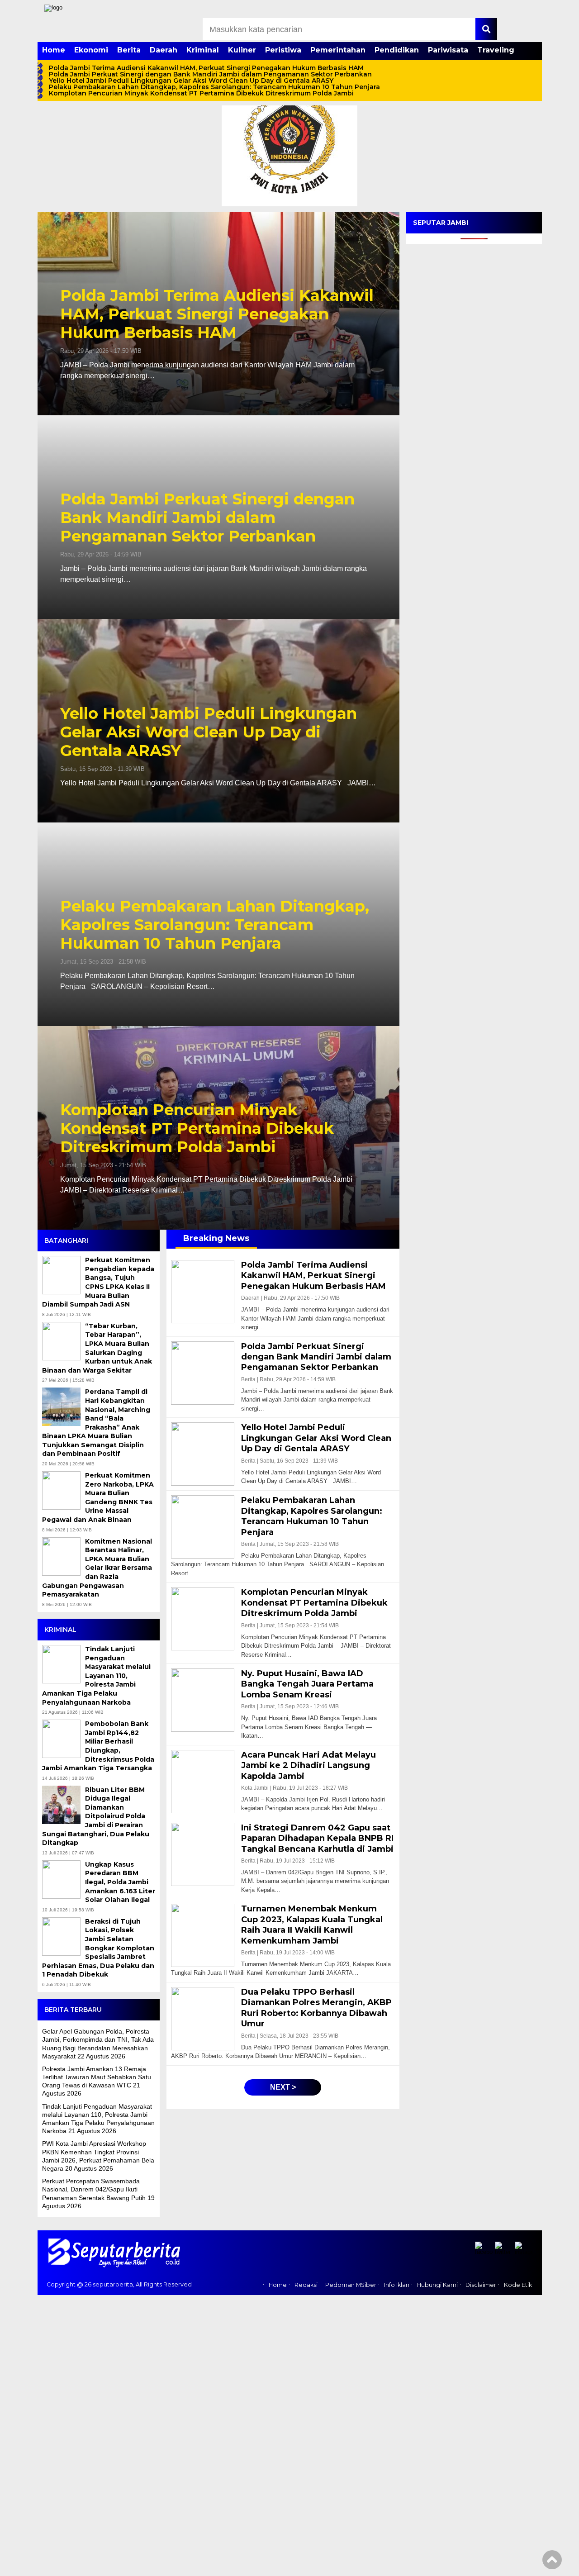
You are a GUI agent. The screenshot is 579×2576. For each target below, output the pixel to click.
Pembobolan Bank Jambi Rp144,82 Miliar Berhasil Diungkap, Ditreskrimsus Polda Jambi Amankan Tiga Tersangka (98, 1746)
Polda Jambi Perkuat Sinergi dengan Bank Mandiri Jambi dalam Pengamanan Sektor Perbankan (210, 74)
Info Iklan (397, 2285)
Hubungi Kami (437, 2285)
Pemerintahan (338, 50)
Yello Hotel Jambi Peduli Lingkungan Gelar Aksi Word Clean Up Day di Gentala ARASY (191, 81)
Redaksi (306, 2285)
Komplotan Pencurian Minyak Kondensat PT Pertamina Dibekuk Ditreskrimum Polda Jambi (202, 93)
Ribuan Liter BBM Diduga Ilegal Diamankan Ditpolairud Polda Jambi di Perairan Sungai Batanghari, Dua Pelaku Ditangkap (96, 1816)
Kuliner (242, 50)
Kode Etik (518, 2285)
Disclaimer (481, 2285)
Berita (129, 50)
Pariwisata (448, 50)
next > (283, 2087)
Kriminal (203, 50)
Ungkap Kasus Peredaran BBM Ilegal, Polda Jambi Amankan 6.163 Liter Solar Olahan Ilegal (120, 1882)
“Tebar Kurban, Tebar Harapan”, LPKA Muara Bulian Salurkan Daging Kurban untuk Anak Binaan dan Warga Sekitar (97, 1348)
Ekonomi (91, 50)
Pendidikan (397, 50)
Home (54, 50)
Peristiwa (283, 50)
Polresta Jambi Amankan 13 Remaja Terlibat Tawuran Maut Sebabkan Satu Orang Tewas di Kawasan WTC (97, 2077)
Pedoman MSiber (351, 2285)
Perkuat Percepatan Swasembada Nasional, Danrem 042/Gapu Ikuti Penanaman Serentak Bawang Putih (94, 2189)
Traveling (496, 50)
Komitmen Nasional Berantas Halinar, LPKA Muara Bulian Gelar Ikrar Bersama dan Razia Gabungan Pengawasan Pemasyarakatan (97, 1568)
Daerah (164, 50)
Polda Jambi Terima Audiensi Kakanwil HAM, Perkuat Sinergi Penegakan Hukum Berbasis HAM (206, 68)
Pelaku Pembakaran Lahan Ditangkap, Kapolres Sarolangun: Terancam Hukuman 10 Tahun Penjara (214, 87)
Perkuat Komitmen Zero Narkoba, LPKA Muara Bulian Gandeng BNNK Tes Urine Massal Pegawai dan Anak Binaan (98, 1497)
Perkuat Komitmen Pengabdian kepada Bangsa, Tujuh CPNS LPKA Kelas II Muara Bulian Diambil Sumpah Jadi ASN (98, 1282)
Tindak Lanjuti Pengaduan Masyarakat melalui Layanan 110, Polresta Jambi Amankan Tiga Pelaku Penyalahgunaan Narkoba (96, 1676)
